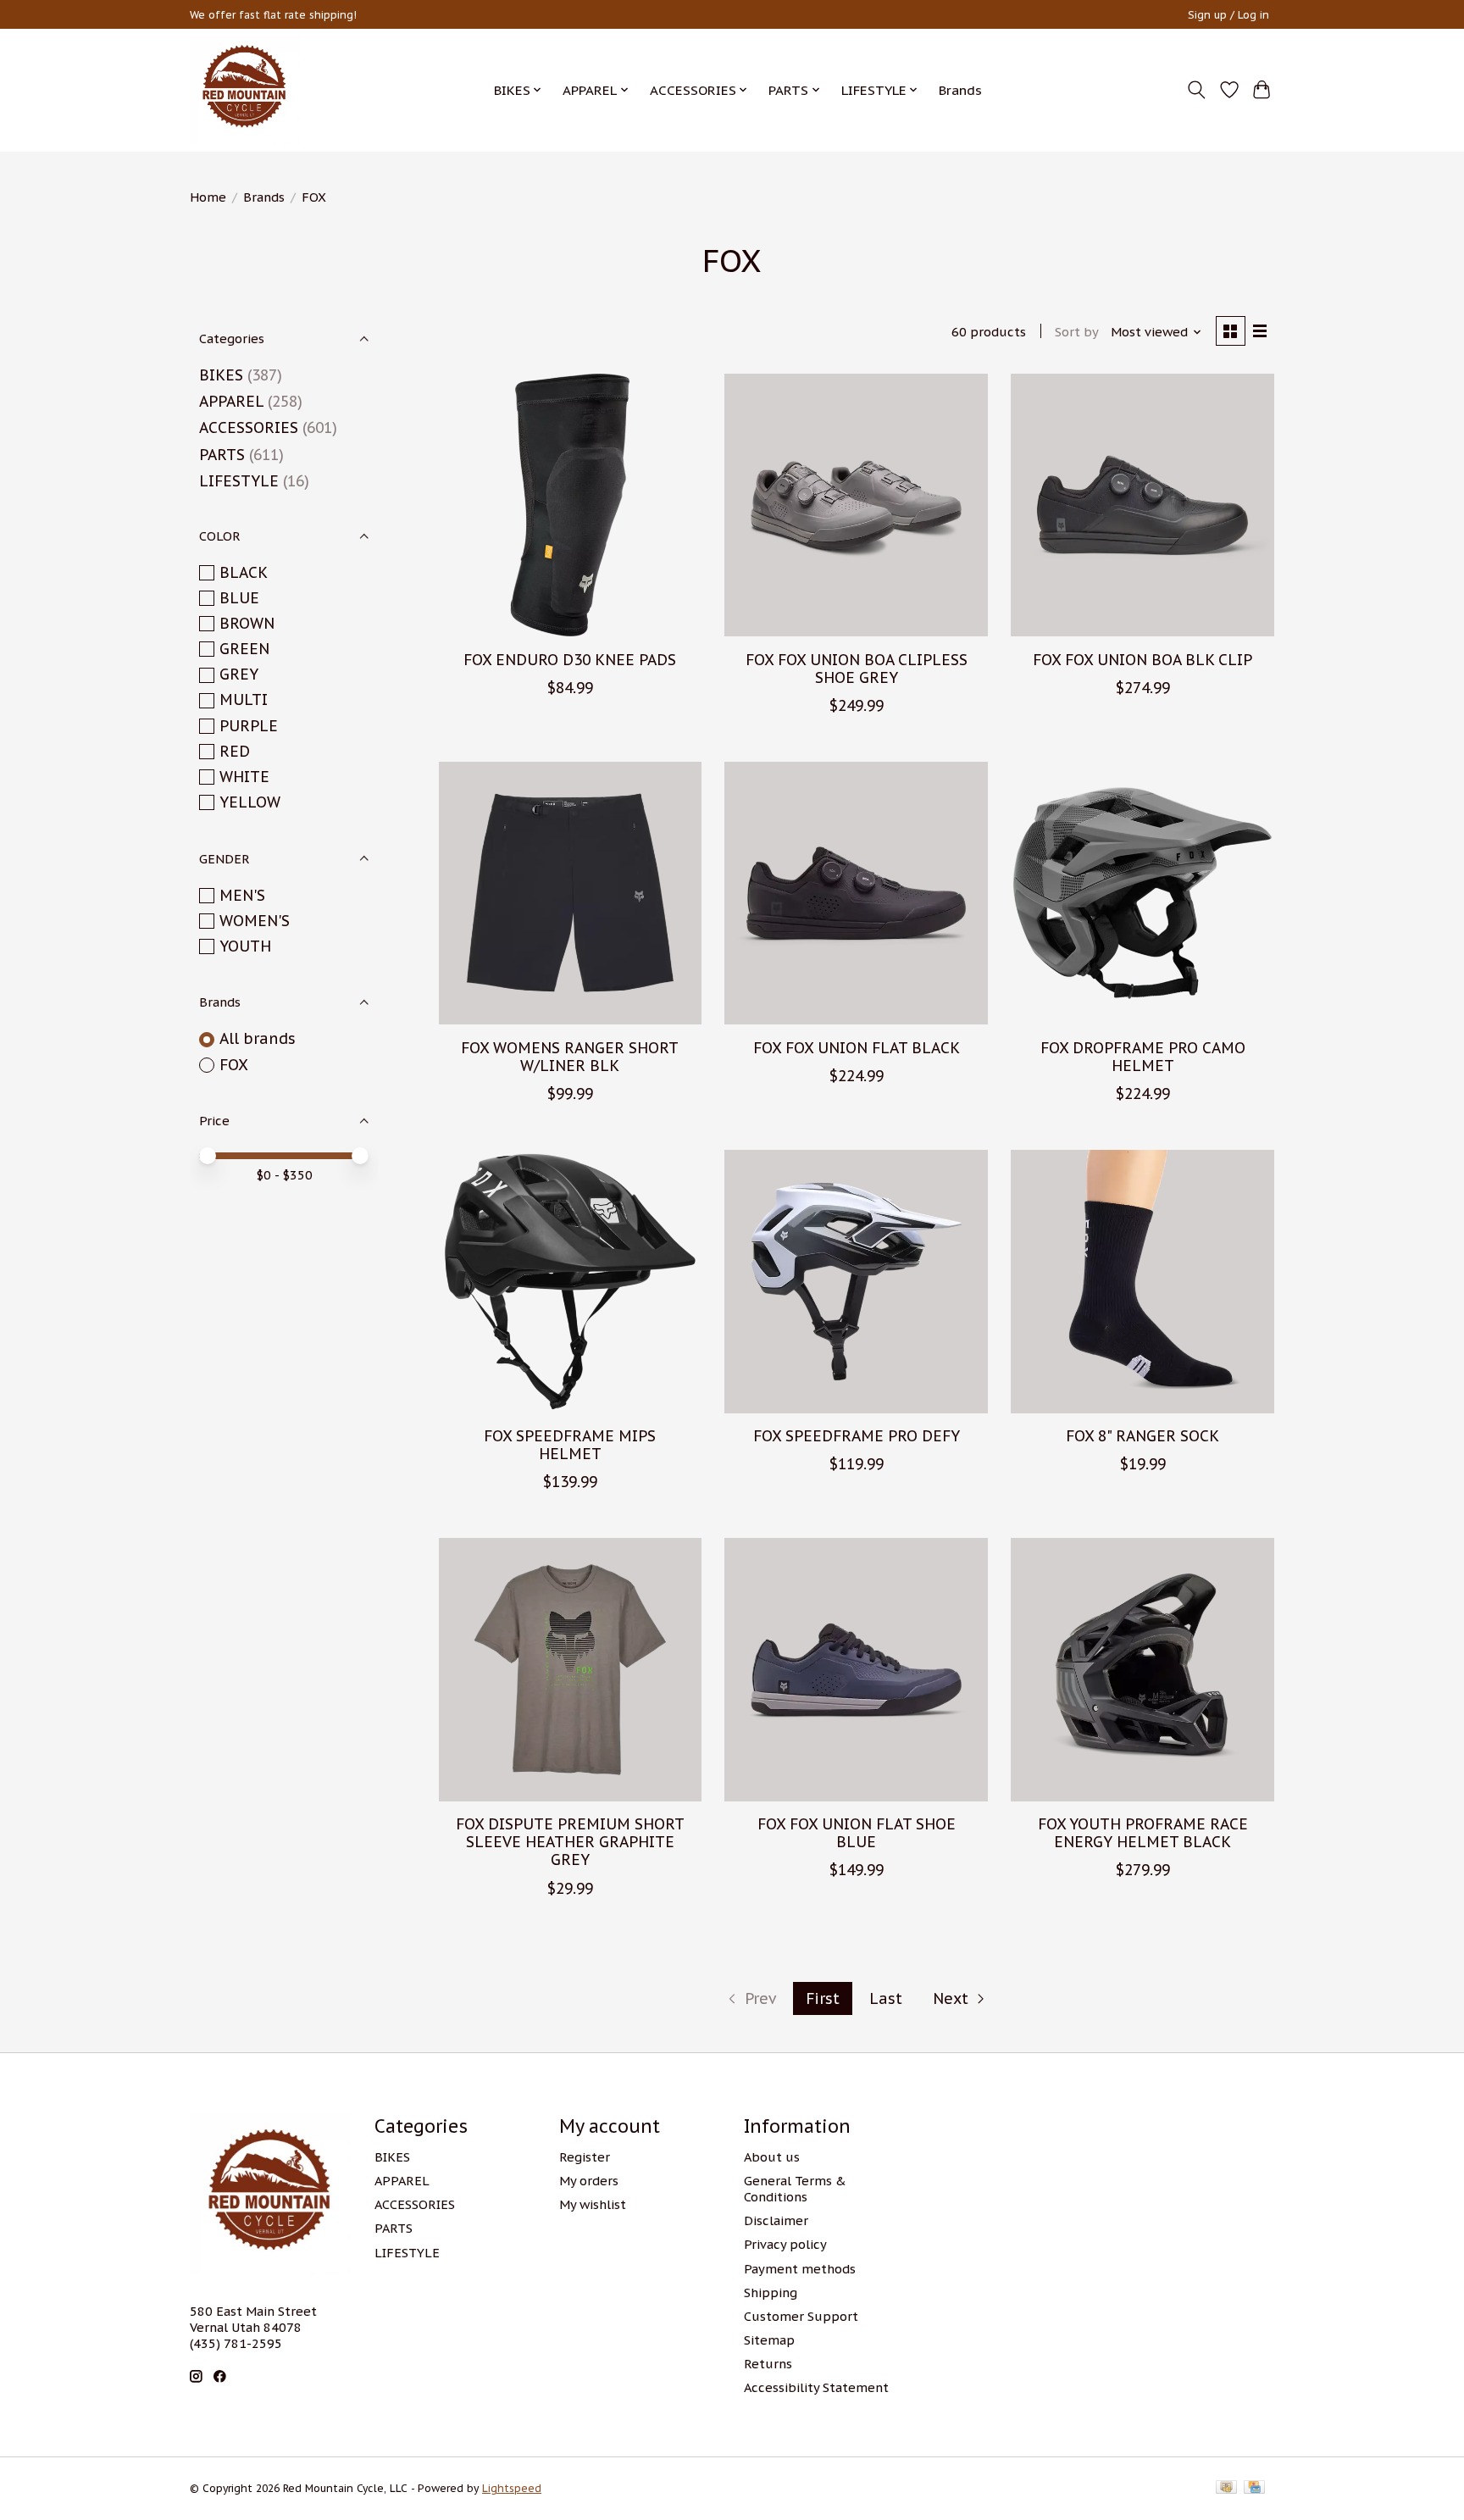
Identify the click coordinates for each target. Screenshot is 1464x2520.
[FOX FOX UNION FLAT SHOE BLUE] (856, 1669)
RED (235, 751)
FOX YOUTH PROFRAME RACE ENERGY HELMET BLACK (1143, 1833)
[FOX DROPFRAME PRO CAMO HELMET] (1142, 893)
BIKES (221, 375)
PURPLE (249, 726)
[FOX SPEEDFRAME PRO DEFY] (856, 1281)
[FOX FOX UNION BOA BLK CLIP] (1142, 505)
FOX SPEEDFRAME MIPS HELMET (570, 1445)
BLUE (239, 598)
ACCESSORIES (249, 427)
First (823, 1998)
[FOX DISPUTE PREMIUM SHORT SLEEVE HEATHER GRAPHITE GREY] (570, 1669)
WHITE (244, 777)
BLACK (244, 572)
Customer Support (801, 2316)
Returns (768, 2364)
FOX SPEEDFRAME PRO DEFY (857, 1436)
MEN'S (242, 895)
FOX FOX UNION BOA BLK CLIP (1142, 660)
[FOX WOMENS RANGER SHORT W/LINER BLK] (570, 893)
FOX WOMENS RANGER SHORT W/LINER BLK (570, 1057)
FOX (234, 1065)
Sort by (1077, 332)
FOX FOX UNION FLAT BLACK (857, 1048)
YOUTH (245, 946)
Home (208, 197)
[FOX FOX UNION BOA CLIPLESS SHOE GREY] (856, 505)
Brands (960, 90)
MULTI (244, 699)
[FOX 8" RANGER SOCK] (1142, 1281)
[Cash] (1226, 2488)
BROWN (247, 623)
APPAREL (231, 401)
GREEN (244, 649)
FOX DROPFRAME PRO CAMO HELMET (1143, 1057)
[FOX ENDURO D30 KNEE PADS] (570, 505)
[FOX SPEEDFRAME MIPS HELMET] (570, 1281)
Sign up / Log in (1228, 15)
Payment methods (800, 2269)
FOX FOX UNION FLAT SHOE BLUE (857, 1833)
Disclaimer (776, 2220)
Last (886, 1998)
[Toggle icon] (1197, 90)
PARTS (222, 455)
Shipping (771, 2292)
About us (772, 2157)
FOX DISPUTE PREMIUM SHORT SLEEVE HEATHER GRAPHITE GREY (570, 1842)
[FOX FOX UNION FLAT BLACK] (856, 893)
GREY (239, 674)
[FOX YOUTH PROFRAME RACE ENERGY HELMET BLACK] (1142, 1669)
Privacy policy (785, 2244)
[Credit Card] (1254, 2488)
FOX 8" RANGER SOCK (1142, 1436)
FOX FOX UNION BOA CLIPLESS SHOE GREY (857, 669)
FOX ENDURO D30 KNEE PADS (570, 660)
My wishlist (593, 2204)
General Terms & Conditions (795, 2189)
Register (585, 2157)
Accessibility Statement (816, 2387)
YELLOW (250, 802)
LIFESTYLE (239, 481)
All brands (258, 1038)
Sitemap (769, 2340)
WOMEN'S (255, 921)
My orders (589, 2181)
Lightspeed (512, 2488)
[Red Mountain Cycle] (245, 90)
